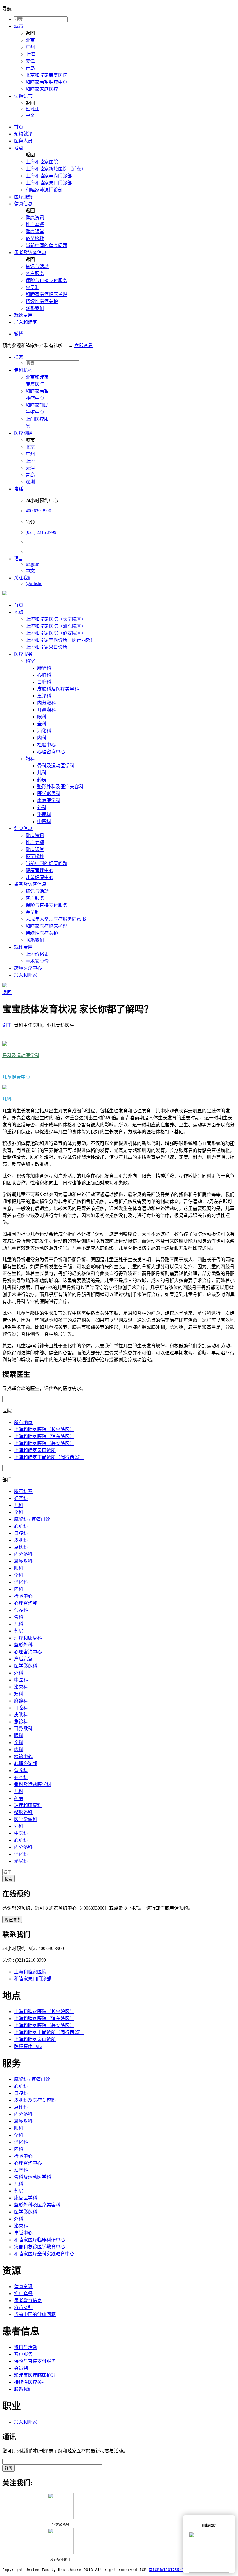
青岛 (30, 68)
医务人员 (23, 141)
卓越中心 (23, 2233)
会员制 (33, 287)
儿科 (42, 773)
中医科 (44, 821)
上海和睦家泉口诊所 (46, 647)
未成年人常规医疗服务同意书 (56, 919)
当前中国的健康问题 (46, 246)
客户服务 (35, 273)
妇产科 (21, 1498)
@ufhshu (34, 583)
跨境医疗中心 (28, 968)
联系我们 (35, 308)
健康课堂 (35, 232)
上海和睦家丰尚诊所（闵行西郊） (60, 640)
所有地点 (23, 1422)
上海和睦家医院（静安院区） (56, 633)
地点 (19, 148)
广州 (30, 47)
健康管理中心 (39, 870)
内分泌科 (46, 703)
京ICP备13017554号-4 (169, 2570)
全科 (42, 724)
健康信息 (23, 204)
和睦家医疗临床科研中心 (39, 2240)
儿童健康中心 (39, 877)
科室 (30, 661)
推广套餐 (35, 225)
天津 (30, 61)
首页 (19, 127)
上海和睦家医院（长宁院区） (56, 619)
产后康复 (23, 1659)
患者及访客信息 (30, 253)
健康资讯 (35, 218)
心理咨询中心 (51, 752)
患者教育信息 (28, 2301)
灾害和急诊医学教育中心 (39, 2247)
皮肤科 (21, 1540)
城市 (19, 26)
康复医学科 (49, 801)
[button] (125, 357)
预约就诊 (23, 134)
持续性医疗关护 (42, 301)
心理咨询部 (26, 1603)
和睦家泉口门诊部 (33, 1979)
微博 (19, 334)
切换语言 (23, 96)
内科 (42, 738)
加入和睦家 (26, 322)
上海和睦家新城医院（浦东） (56, 169)
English (33, 109)
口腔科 (44, 682)
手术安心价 (37, 961)
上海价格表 (37, 954)
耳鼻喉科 (46, 710)
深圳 (30, 482)
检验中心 (46, 745)
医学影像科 (49, 794)
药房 (42, 780)
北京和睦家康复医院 (46, 75)
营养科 (21, 1610)
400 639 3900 (38, 511)
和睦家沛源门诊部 (44, 190)
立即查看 (84, 346)
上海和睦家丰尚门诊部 (49, 176)
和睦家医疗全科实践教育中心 (44, 2254)
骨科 (19, 1617)
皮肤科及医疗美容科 (58, 689)
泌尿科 (44, 815)
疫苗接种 (35, 239)
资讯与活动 (37, 266)
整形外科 (23, 1645)
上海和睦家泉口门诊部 (49, 183)
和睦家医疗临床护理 (46, 294)
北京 (30, 40)
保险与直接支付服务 (46, 280)
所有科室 (23, 1491)
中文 (30, 115)
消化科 (44, 731)
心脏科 (44, 675)
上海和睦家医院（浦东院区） (56, 626)
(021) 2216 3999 (41, 532)
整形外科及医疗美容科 (60, 787)
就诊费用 (23, 315)
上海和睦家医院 (42, 162)
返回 (7, 992)
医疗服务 (23, 197)
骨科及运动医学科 (56, 766)
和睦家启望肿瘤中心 (46, 82)
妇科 (30, 759)
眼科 (42, 717)
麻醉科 (44, 668)
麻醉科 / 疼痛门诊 (32, 1519)
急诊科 (44, 696)
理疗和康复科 (28, 1638)
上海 (30, 54)
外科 (42, 808)
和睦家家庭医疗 (42, 89)
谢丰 (7, 1025)
